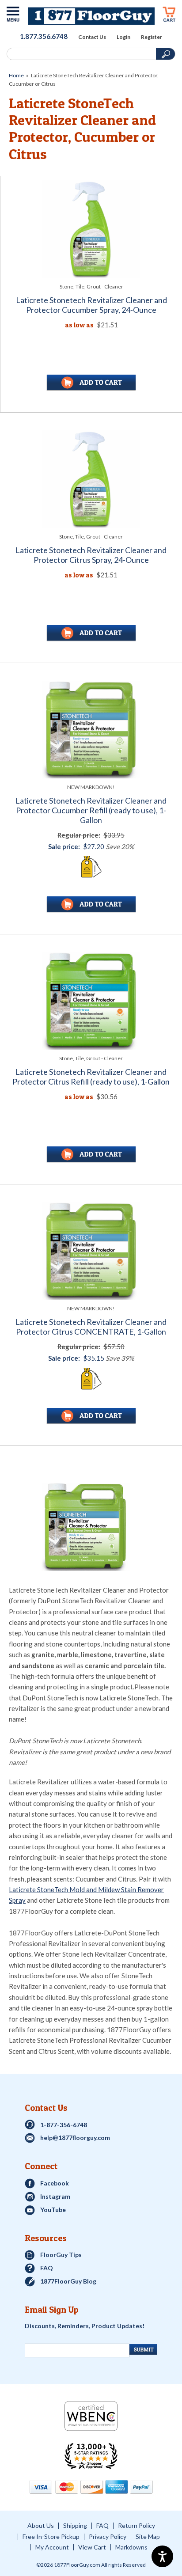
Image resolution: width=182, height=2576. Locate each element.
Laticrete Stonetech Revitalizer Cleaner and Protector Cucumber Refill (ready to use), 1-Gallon (91, 810)
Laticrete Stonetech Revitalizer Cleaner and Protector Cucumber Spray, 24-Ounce (91, 305)
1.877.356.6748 (44, 36)
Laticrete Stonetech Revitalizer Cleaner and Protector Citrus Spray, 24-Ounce (91, 555)
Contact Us (92, 37)
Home (16, 75)
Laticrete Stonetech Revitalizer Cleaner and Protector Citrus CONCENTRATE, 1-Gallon (91, 1327)
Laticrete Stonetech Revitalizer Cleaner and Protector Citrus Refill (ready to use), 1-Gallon (91, 1077)
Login (123, 37)
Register (152, 37)
